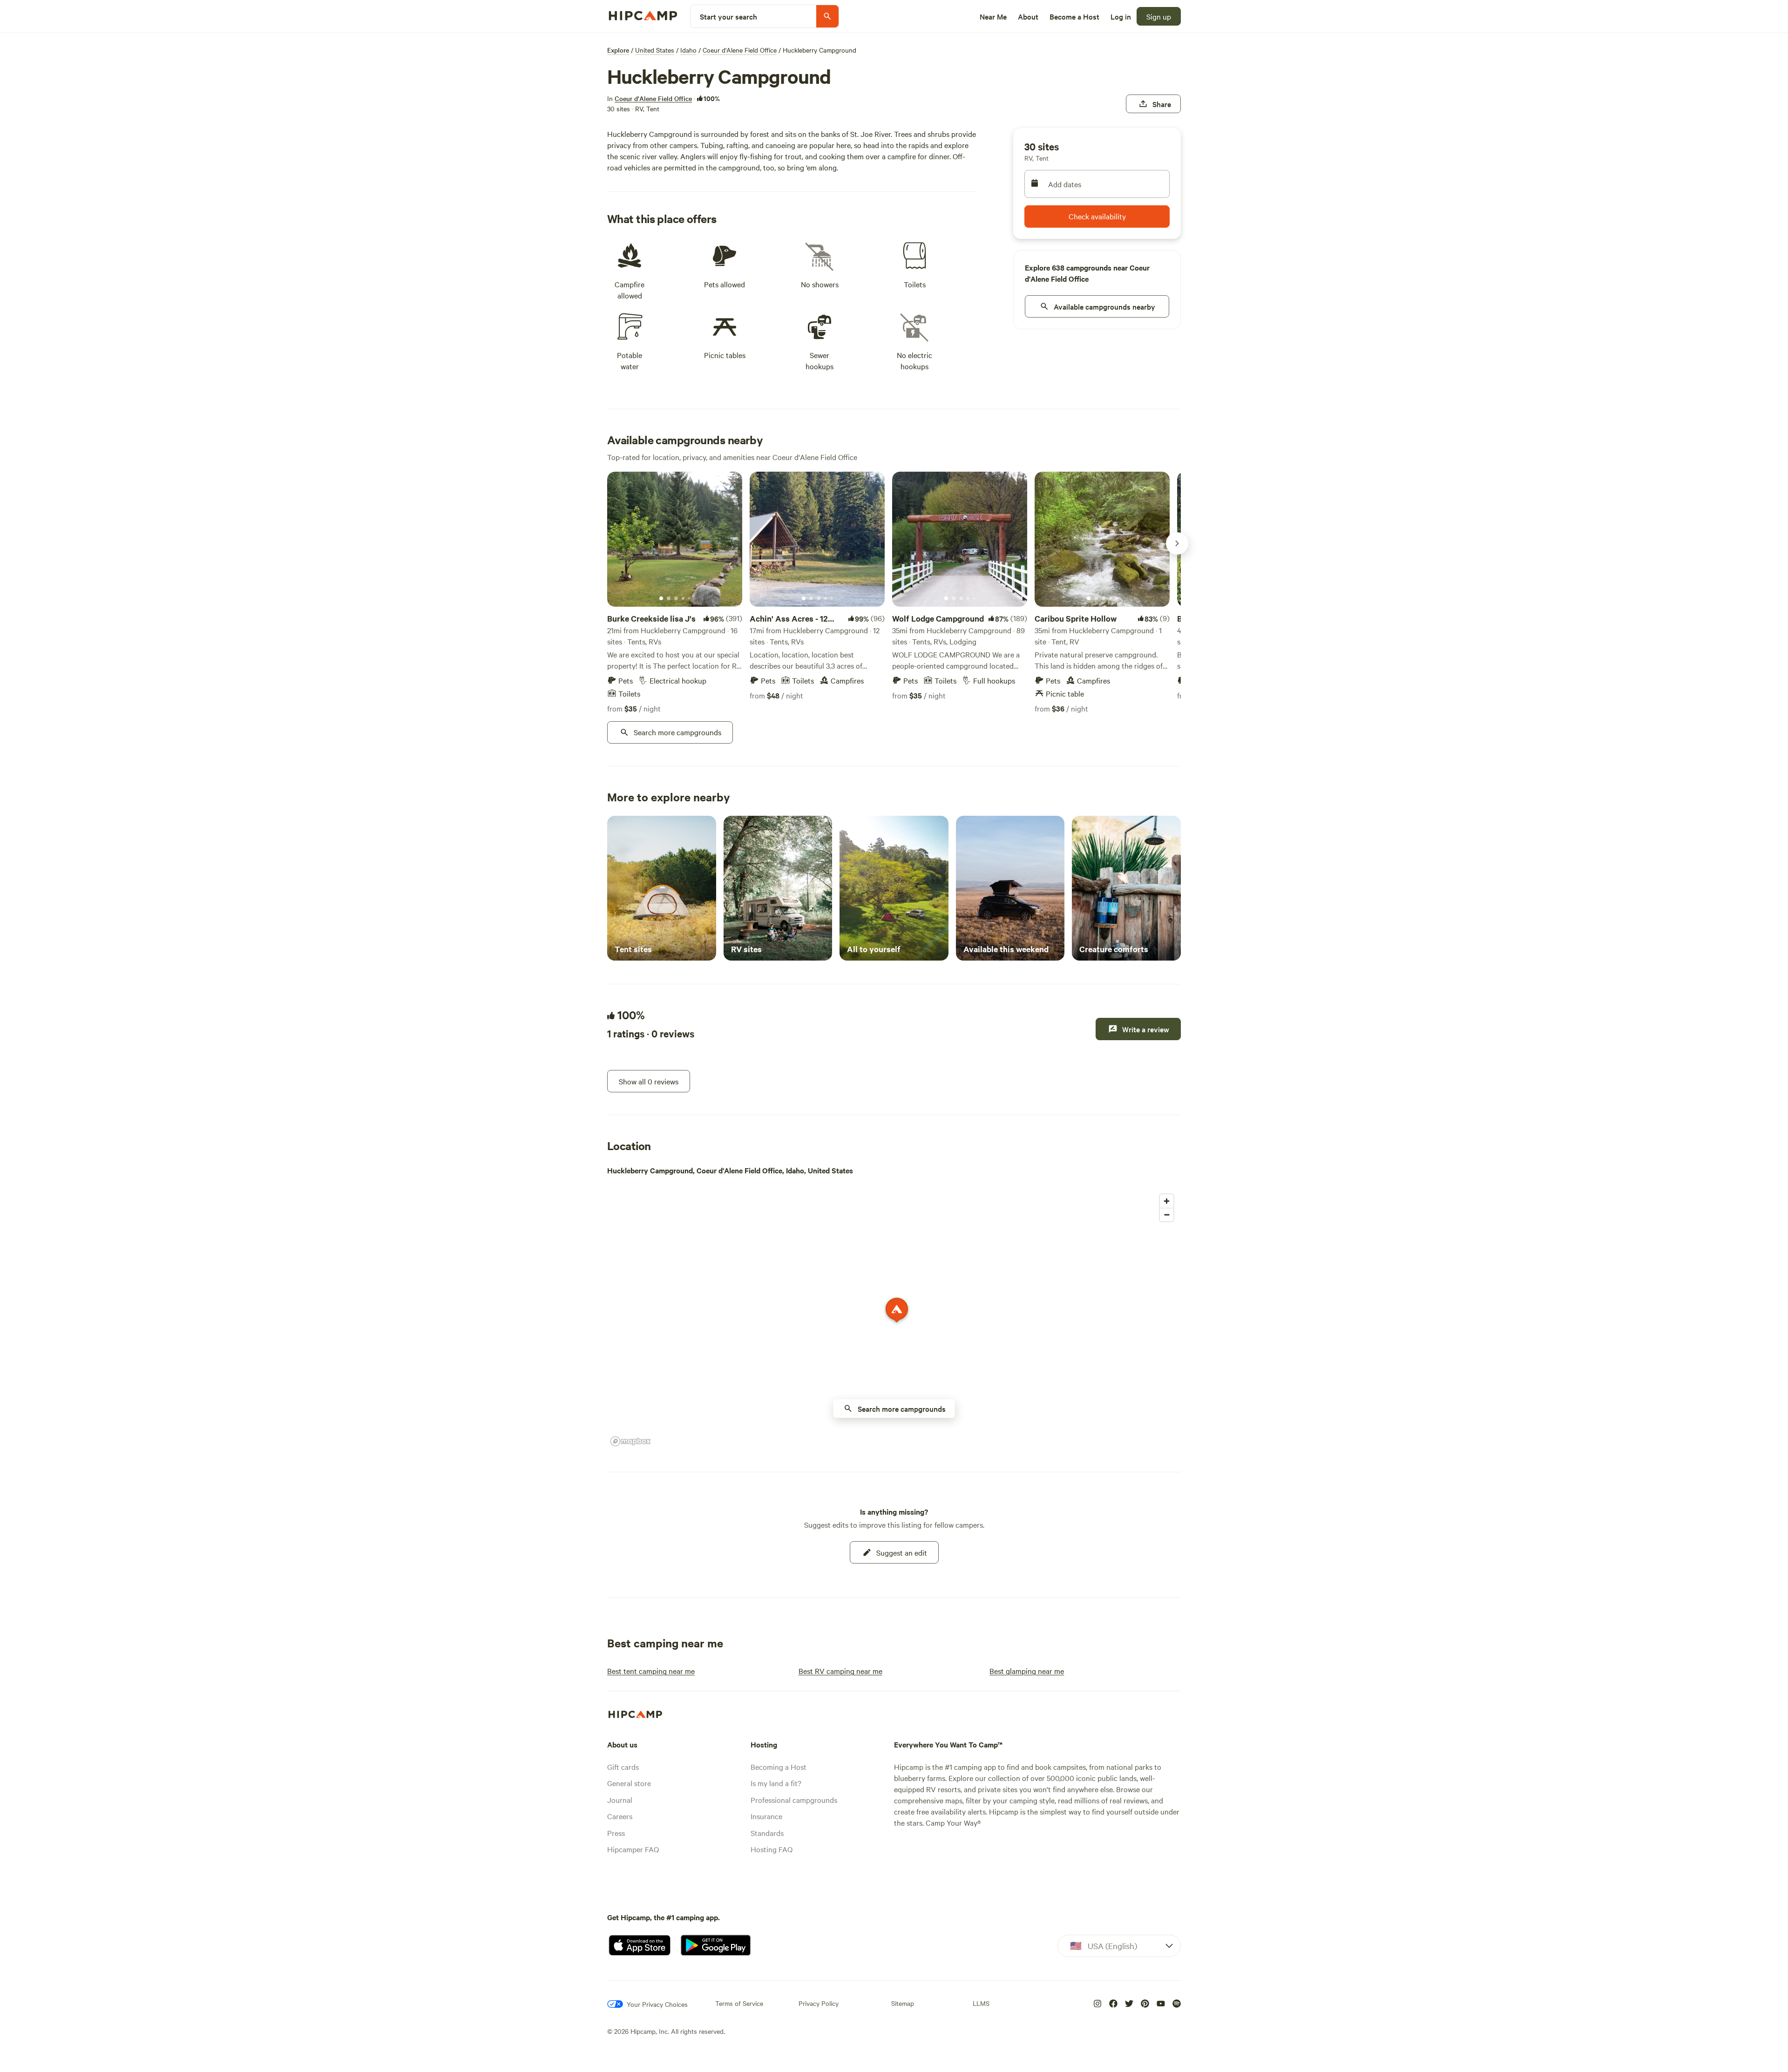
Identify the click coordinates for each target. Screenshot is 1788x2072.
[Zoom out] (1167, 1215)
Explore (618, 50)
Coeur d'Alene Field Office (740, 50)
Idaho (688, 50)
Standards (767, 1833)
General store (629, 1783)
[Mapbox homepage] (630, 1441)
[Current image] (661, 599)
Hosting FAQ (772, 1849)
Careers (620, 1816)
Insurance (766, 1816)
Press (616, 1833)
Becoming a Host (779, 1767)
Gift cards (623, 1767)
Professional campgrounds (794, 1800)
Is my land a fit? (776, 1783)
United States (655, 50)
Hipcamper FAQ (633, 1849)
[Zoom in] (1167, 1201)
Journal (620, 1800)
